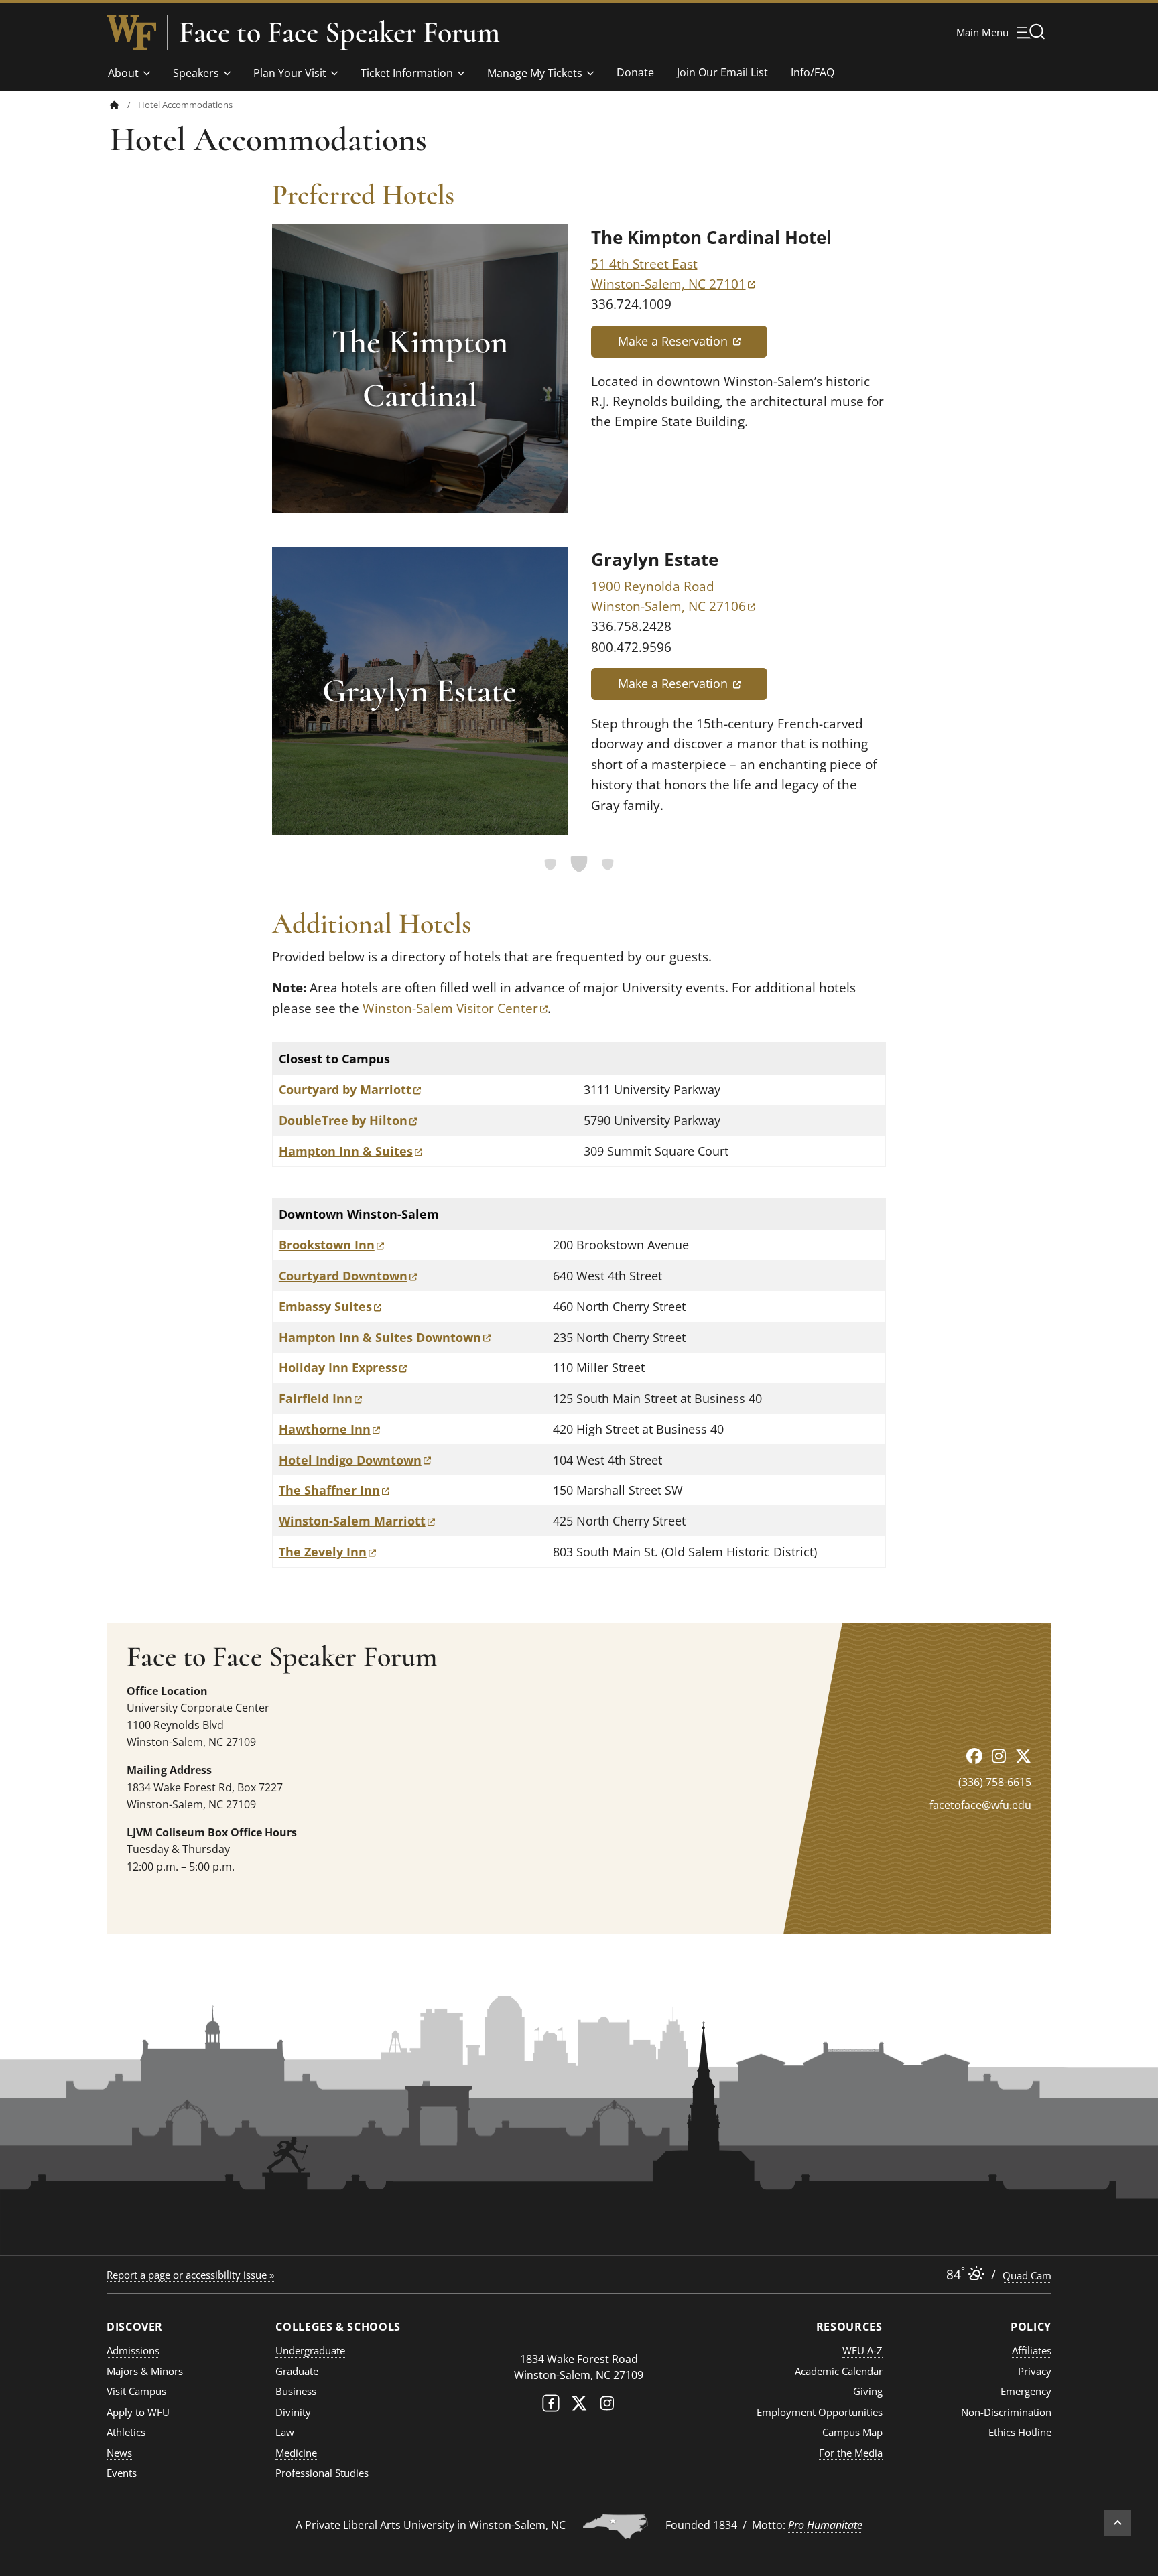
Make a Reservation (693, 341)
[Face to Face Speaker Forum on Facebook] (974, 1756)
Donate (635, 72)
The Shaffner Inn (334, 1490)
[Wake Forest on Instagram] (607, 2406)
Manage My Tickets (535, 73)
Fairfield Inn (320, 1398)
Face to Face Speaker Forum (339, 32)
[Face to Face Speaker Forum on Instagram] (999, 1756)
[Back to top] (1118, 2523)
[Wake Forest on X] (579, 2406)
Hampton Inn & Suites (350, 1151)
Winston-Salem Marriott (357, 1521)
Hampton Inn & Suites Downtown (385, 1337)
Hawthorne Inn (329, 1429)
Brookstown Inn (331, 1245)
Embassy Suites (330, 1306)
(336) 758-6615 (995, 1782)
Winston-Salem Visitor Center (455, 1008)
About (123, 73)
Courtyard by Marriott (350, 1089)
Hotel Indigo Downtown (355, 1460)
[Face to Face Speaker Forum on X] (1023, 1756)
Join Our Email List (722, 72)
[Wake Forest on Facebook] (551, 2406)
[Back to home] (115, 105)
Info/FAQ (813, 72)
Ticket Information (407, 73)
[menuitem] (124, 105)
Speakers (196, 73)
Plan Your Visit (290, 73)
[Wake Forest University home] (131, 32)
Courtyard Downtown (348, 1276)
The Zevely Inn (327, 1552)
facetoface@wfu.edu (980, 1805)
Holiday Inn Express (343, 1367)
